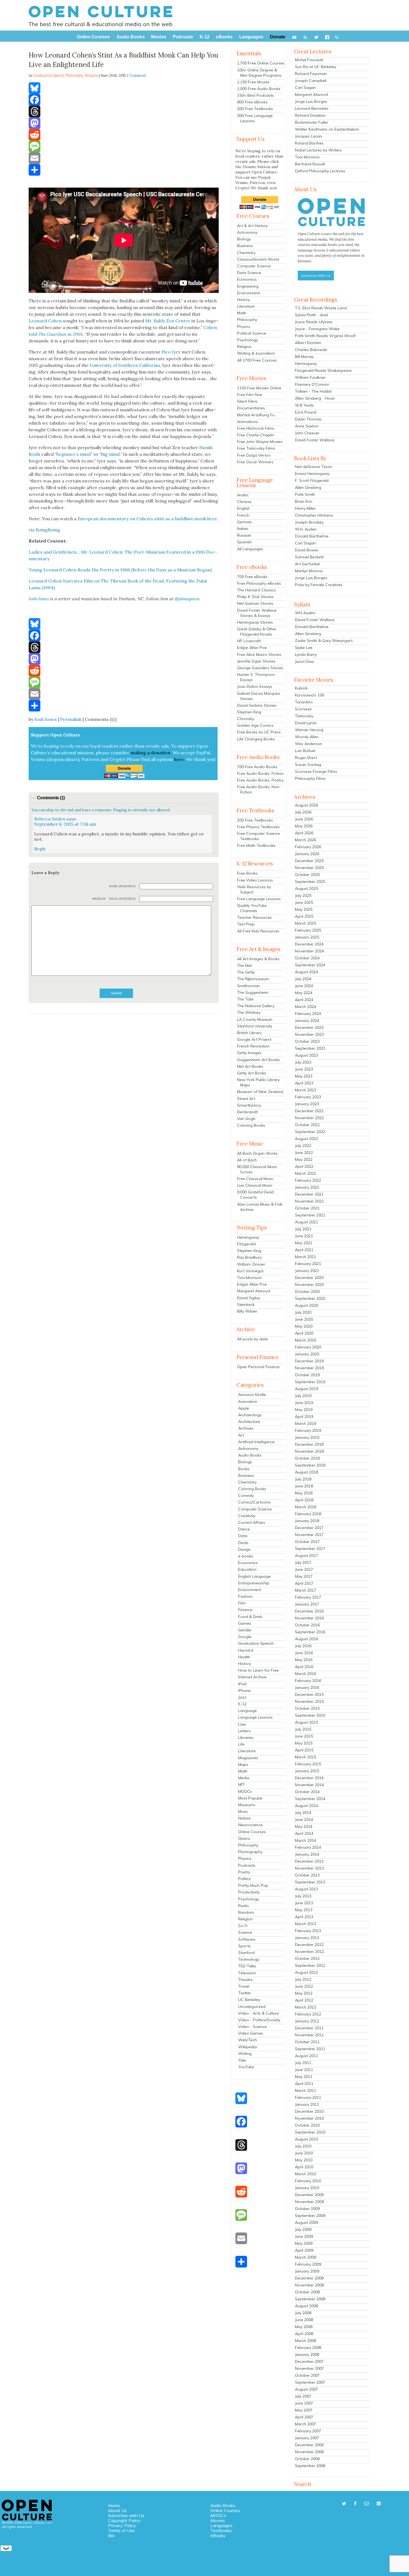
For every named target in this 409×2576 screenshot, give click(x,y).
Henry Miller (305, 508)
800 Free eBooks (252, 102)
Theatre (245, 1980)
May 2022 (304, 1159)
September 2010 (310, 2132)
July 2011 (303, 2063)
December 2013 (309, 1861)
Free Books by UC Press (259, 732)
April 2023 (304, 1083)
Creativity (247, 1516)
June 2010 (304, 2153)
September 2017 (310, 1549)
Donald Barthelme (312, 536)
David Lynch (306, 723)
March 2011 (305, 2090)
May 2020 (304, 1326)
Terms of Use (121, 2530)
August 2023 (306, 1055)
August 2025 (306, 888)
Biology (244, 239)
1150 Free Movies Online (259, 388)
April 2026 (304, 833)
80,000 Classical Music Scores (257, 1169)
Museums (247, 1805)
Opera (244, 1838)
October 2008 (307, 2292)
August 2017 (306, 1555)
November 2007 (309, 2368)
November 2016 (309, 1618)
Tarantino (304, 702)
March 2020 (305, 1340)
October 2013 (307, 1875)
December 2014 (309, 1778)
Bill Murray (304, 357)
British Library (249, 1033)
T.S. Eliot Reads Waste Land (321, 308)
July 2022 (303, 1146)
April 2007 (304, 2417)
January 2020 (307, 1354)
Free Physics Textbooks (258, 827)
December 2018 (309, 1444)
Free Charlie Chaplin (256, 435)
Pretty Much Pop (253, 1885)
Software (247, 1939)
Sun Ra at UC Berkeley (316, 67)
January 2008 (307, 2355)
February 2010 (308, 2181)
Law (242, 1724)
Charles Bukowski (311, 350)
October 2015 (307, 1708)
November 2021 (309, 1201)
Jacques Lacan (308, 136)
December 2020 (309, 1278)
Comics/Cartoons (254, 1502)
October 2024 (307, 958)
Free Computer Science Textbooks (258, 836)
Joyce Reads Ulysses (314, 322)
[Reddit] (124, 135)
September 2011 (310, 2049)
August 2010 (306, 2139)
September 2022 (310, 1132)
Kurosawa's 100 (310, 695)
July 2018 (303, 1479)
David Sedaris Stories (257, 705)
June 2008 (304, 2320)
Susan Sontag (308, 765)
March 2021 (305, 1257)
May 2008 (304, 2327)
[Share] (124, 170)
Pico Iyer (171, 352)
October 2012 (307, 1958)
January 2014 (307, 1854)
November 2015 (309, 1701)
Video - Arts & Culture (258, 2013)
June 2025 (304, 902)
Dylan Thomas (308, 419)
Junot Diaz (305, 661)
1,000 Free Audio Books (259, 89)
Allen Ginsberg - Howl (315, 398)
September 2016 (310, 1632)
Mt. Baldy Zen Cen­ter (168, 321)
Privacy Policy (122, 2525)
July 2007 (303, 2396)
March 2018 (305, 1507)
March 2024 (305, 1007)
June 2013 (304, 1903)
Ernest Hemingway (312, 474)
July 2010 (303, 2146)
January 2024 (307, 1021)
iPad (242, 1684)
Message (99, 899)
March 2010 (305, 2174)
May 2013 (304, 1910)
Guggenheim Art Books (258, 1060)
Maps (243, 1764)
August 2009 (306, 2222)
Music (243, 1811)
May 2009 (304, 2243)
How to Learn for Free (258, 1670)
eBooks (218, 2535)
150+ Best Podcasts (255, 95)
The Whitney (249, 1012)
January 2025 (307, 937)
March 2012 (305, 2007)
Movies (218, 2520)
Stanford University (255, 1026)
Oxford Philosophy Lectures (320, 171)
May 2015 (304, 1743)
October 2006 (307, 2459)
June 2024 (304, 986)
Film (242, 1603)
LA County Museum (255, 1019)
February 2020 (308, 1347)
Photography (250, 1852)
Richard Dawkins (310, 115)
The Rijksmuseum (253, 979)
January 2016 (307, 1688)
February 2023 (308, 1097)
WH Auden (305, 613)
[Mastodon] (124, 123)
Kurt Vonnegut (250, 1271)
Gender (245, 1630)
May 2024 (304, 993)
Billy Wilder (247, 1311)
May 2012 (304, 1993)
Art (241, 1435)
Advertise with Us (126, 2515)
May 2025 (304, 909)
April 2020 (304, 1333)
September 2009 (310, 2216)
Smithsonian (248, 986)
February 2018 (308, 1514)
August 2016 (306, 1639)
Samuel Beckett (309, 557)
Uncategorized (252, 2007)
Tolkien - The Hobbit (313, 391)
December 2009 (309, 2195)
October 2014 (307, 1792)
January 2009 (307, 2271)
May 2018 (304, 1493)
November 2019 (309, 1368)
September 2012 (310, 1965)
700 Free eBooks (252, 577)
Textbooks (221, 2530)
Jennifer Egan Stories (256, 661)
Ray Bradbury (249, 1257)
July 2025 (303, 895)
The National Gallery (256, 1006)
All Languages (250, 549)
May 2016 (304, 1660)
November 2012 (309, 1952)
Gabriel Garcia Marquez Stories (259, 696)
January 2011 (307, 2104)
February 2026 (308, 847)
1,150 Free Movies (253, 82)
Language (247, 1711)
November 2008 (309, 2285)
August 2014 (306, 1806)
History (243, 300)
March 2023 (305, 1090)
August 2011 (306, 2056)
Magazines (248, 1758)
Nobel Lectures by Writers (318, 150)
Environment (248, 293)
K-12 (242, 1704)
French (243, 515)
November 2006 (309, 2452)
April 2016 (304, 1667)
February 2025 (308, 930)
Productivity (249, 1892)
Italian (243, 529)
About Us (117, 2510)
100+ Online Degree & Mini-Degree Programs (259, 73)
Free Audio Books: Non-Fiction (259, 789)
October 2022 (307, 1125)
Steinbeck (246, 1305)
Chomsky (246, 719)
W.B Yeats (304, 405)
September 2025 (310, 882)
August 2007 (306, 2389)
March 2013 (305, 1924)
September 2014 (310, 1799)
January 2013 (307, 1938)
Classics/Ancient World (258, 259)
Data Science (249, 273)
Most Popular (250, 1798)
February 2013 (308, 1931)
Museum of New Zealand (260, 1092)
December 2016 (309, 1611)
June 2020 (304, 1319)
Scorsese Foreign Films (316, 771)
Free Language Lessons (259, 899)
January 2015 (307, 1771)
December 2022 (309, 1111)
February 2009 (308, 2264)
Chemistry (246, 253)
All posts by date (252, 1339)
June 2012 (304, 1986)
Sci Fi (243, 1926)
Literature (246, 306)
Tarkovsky (304, 716)
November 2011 (309, 2035)
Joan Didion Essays (255, 686)
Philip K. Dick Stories (255, 597)
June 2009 (304, 2236)
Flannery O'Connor (312, 384)
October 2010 (307, 2125)
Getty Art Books (252, 1073)
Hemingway (248, 1237)
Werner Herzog (309, 730)
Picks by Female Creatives (319, 585)
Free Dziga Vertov (254, 455)
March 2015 (305, 1757)
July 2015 (303, 1729)
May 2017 (304, 1576)
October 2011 (307, 2042)
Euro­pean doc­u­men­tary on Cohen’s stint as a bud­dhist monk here (147, 519)
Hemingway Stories (255, 622)
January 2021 (307, 1271)
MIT (241, 1784)
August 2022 (306, 1139)
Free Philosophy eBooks (259, 583)
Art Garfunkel (307, 564)
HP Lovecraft (249, 641)
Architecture (249, 1422)
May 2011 (304, 2077)
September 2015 (310, 1715)
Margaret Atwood (254, 1291)
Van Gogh (246, 1119)
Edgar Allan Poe (252, 648)
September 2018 (310, 1465)
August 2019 (306, 1389)
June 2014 (304, 1820)
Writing (245, 2054)
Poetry (244, 1872)
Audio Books (250, 1455)
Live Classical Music (255, 1185)
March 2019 (305, 1423)
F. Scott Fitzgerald (312, 481)
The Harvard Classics (257, 590)
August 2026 (306, 805)
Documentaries (251, 408)
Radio (244, 1906)
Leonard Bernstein (312, 108)
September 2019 (310, 1382)
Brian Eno (304, 501)
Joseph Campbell (311, 81)
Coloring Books (251, 1125)
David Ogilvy (248, 1298)
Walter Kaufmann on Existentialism (327, 129)
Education (247, 1569)
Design (244, 1549)
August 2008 (306, 2306)
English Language (254, 1576)
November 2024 (309, 951)
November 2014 (309, 1785)
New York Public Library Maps (258, 1082)
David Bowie (306, 550)
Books (244, 1469)
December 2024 (309, 944)
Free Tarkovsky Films (256, 448)
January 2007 (307, 2438)
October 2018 (307, 1458)
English (243, 508)
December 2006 (309, 2445)
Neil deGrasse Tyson (314, 467)
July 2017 (303, 1562)
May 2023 (304, 1076)
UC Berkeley (249, 2000)
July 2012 (303, 1979)
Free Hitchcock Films (256, 428)
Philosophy (74, 75)
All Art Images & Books (258, 959)
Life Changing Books (256, 739)
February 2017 (308, 1597)
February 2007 (308, 2431)
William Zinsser (251, 1264)
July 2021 (303, 1229)
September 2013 (310, 1882)
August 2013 (306, 1889)
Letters (244, 1731)
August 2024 (306, 972)
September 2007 (310, 2382)
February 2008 (308, 2348)
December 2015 (309, 1694)
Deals (243, 1543)
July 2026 (303, 812)
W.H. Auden (306, 529)
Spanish (244, 542)
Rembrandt (247, 1112)
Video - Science (252, 2027)
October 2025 (307, 875)
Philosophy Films (310, 778)
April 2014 (304, 1833)
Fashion (245, 1596)
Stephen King (249, 712)
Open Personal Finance (258, 1367)
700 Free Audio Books (257, 767)
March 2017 (305, 1590)
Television (247, 1973)
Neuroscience (250, 1825)
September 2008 (310, 2299)
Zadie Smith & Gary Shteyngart (324, 641)
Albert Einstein (308, 343)
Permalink (71, 719)
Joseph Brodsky (309, 522)
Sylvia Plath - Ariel (311, 315)
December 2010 (309, 2111)
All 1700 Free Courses (257, 360)
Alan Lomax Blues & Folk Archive (260, 1207)
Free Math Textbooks (256, 845)
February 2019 (308, 1430)
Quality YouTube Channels (252, 908)
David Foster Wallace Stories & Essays (257, 613)
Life (241, 1744)
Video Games (251, 2033)
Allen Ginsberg (308, 487)
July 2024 (303, 979)
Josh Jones (46, 719)
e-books (246, 1556)
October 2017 (307, 1542)
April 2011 (304, 2084)
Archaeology (250, 1415)
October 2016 (307, 1625)
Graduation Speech (256, 1643)
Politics (245, 1879)
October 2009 (307, 2209)
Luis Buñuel (305, 751)
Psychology (247, 340)
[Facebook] (124, 100)
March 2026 (305, 840)
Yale (242, 2060)
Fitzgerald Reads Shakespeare (323, 370)
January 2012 (307, 2021)
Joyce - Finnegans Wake (317, 329)
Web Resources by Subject (254, 889)
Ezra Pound (306, 412)
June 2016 (304, 1653)
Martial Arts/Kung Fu (256, 415)
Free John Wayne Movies (260, 442)
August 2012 (306, 1972)
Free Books (247, 873)
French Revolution (253, 1046)
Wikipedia (247, 2047)
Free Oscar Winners (255, 462)
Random (246, 1912)
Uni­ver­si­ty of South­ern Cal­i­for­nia (125, 365)
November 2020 (309, 1285)
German (244, 522)
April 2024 (304, 1000)
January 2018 (307, 1521)
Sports (244, 1946)
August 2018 (306, 1472)
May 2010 (304, 2160)
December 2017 (309, 1528)
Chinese (244, 502)
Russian (244, 535)
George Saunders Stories (260, 668)
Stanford (246, 1953)
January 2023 (307, 1104)
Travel (244, 1986)
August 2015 (306, 1722)
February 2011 (308, 2097)
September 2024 (310, 965)
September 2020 (310, 1298)
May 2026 (304, 826)
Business (245, 246)
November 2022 (309, 1118)
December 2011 (309, 2028)
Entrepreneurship (254, 1583)
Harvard (246, 1650)
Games (245, 1623)
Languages (221, 2525)
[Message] (124, 146)
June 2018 (304, 1486)
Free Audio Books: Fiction (260, 773)
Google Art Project (254, 1039)
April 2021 (304, 1250)
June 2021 (304, 1236)
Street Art (246, 1099)
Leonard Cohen (45, 321)
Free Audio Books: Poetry (260, 780)
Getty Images (249, 1053)
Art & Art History (252, 226)
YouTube (246, 2067)
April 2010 (304, 2167)
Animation (248, 1402)
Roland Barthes (309, 143)
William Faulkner (310, 377)
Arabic (243, 495)
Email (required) (122, 899)
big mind (110, 454)
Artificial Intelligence (256, 1442)
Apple (244, 1408)
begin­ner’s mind (74, 454)
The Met (244, 965)
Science (245, 1932)
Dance (244, 1529)
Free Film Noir (250, 395)
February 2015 (308, 1764)
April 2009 (304, 2250)
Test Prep (246, 924)
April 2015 (304, 1750)
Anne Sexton (307, 426)
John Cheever (307, 433)
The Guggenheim (253, 992)
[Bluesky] (124, 88)
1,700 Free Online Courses (261, 63)
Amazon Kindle (252, 1395)
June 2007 (304, 2403)
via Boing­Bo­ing (44, 530)
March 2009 (305, 2257)
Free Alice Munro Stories (259, 654)
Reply (40, 849)
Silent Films (247, 401)
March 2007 (305, 2424)
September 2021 (310, 1215)
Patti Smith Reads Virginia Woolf (325, 336)
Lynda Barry (306, 654)
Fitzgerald (246, 1244)
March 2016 (305, 1674)
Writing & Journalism (256, 353)
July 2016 (303, 1646)
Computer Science (254, 266)
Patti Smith (305, 494)
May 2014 (304, 1826)
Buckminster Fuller (311, 122)
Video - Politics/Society (259, 2020)
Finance (245, 1610)
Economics (247, 279)
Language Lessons (255, 1717)
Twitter (245, 1993)
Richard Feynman (311, 74)
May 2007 (304, 2410)
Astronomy (247, 232)
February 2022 (308, 1180)
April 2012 (304, 2000)
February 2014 (308, 1847)
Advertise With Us (316, 276)
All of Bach (247, 1160)
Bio (111, 2535)
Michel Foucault (309, 60)
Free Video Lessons (255, 880)
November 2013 (309, 1868)
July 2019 (303, 1396)
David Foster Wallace (315, 440)
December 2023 (309, 1027)
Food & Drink (250, 1617)
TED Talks (247, 1966)
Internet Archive (252, 1677)
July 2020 (303, 1312)
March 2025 (305, 923)
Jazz (242, 1697)
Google (245, 1637)
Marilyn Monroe (309, 571)
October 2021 (307, 1208)
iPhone (244, 1691)
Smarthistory (249, 1105)
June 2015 (304, 1736)
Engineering (248, 286)
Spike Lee (304, 648)
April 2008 (304, 2334)
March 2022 (305, 1173)
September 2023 (310, 1048)
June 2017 (304, 1569)
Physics (244, 327)
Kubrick (301, 688)
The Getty (246, 972)
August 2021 (306, 1222)
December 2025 (309, 861)
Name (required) (122, 886)
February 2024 (308, 1014)
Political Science (252, 333)
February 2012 (308, 2014)
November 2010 (309, 2118)
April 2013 (304, 1917)
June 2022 (304, 1153)
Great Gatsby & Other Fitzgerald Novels (257, 632)
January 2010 (307, 2188)
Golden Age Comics (255, 725)
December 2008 (309, 2278)
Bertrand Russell (310, 164)
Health (244, 1657)
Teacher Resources (254, 917)
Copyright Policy (124, 2520)
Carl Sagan (305, 88)
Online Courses (252, 1832)
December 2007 (309, 2361)
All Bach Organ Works (257, 1153)
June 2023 (304, 1069)
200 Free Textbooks (255, 109)
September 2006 (310, 2466)
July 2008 (303, 2313)
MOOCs (245, 1791)
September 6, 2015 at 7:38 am (65, 824)
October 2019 (307, 1375)
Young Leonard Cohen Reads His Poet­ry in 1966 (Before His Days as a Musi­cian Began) (120, 570)
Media (244, 1778)
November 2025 (309, 868)
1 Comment (137, 75)
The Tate (245, 999)
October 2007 (307, 2375)
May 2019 (304, 1410)
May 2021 (304, 1243)
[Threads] (124, 111)
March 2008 (305, 2341)
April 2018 (304, 1500)
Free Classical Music (255, 1179)
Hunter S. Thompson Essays (256, 677)
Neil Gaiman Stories (255, 603)
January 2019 (307, 1437)
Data (243, 1536)
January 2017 (307, 1604)
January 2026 (307, 854)
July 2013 (303, 1896)
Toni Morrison (249, 1278)
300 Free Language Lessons (255, 118)
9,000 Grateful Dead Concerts (255, 1195)
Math (242, 313)
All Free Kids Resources (258, 931)
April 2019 (304, 1417)
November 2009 (309, 2202)
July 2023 (303, 1062)
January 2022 (307, 1187)
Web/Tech (247, 2040)
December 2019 (309, 1361)
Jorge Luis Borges (311, 101)
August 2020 (306, 1305)
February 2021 (308, 1264)
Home (114, 2505)
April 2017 (304, 1583)
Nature (244, 1818)
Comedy (246, 1495)
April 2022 (304, 1166)
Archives (246, 1428)
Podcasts (247, 1865)
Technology (249, 1959)
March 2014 (305, 1840)
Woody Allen (307, 737)
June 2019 (304, 1403)
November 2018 (309, 1451)
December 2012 (309, 1945)
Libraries (246, 1738)
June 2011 (304, 2070)
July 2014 (303, 1813)
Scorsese (303, 709)
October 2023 (307, 1041)
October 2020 (307, 1291)
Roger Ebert (306, 758)
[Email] (124, 158)
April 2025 (304, 916)
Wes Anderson (309, 744)
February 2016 (308, 1681)
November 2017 (309, 1535)
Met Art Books (250, 1066)
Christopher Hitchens (314, 515)
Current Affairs (252, 1522)
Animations (247, 422)
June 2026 (304, 819)
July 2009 (303, 2229)
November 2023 (309, 1034)
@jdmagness (187, 599)
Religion (92, 75)
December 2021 (309, 1194)
